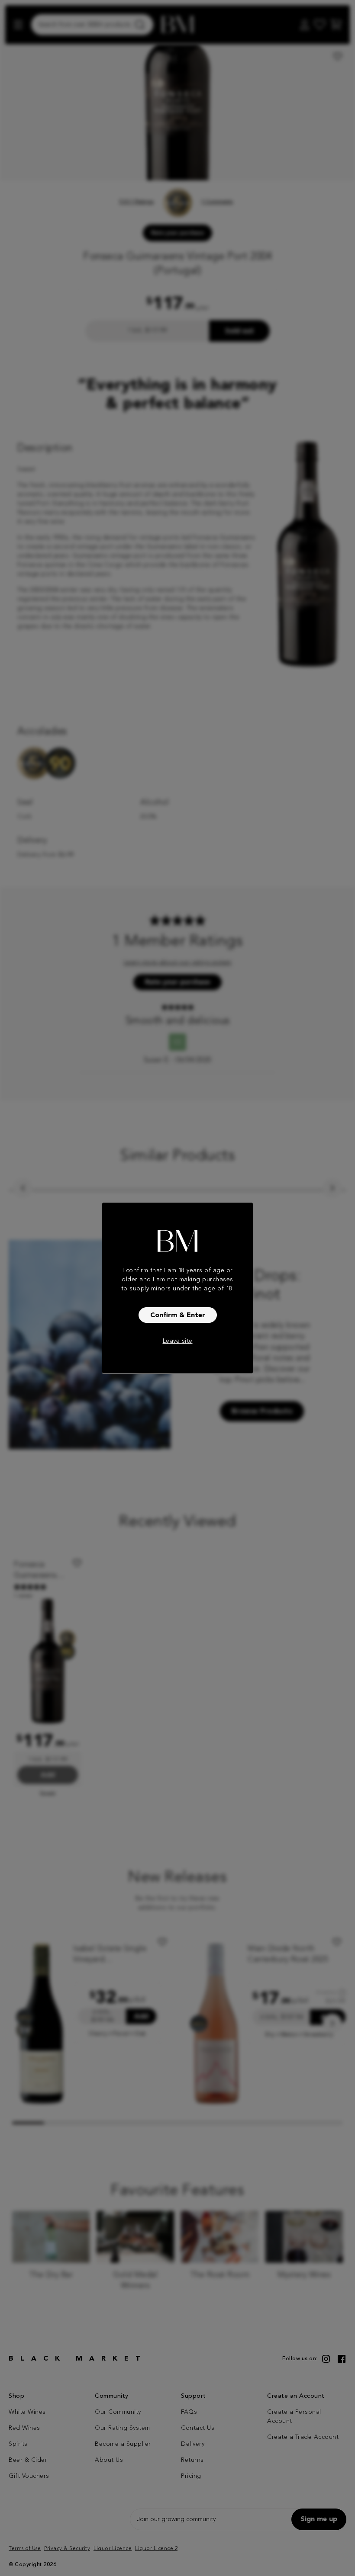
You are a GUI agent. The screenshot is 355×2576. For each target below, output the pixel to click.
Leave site (178, 1341)
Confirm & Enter (178, 1315)
